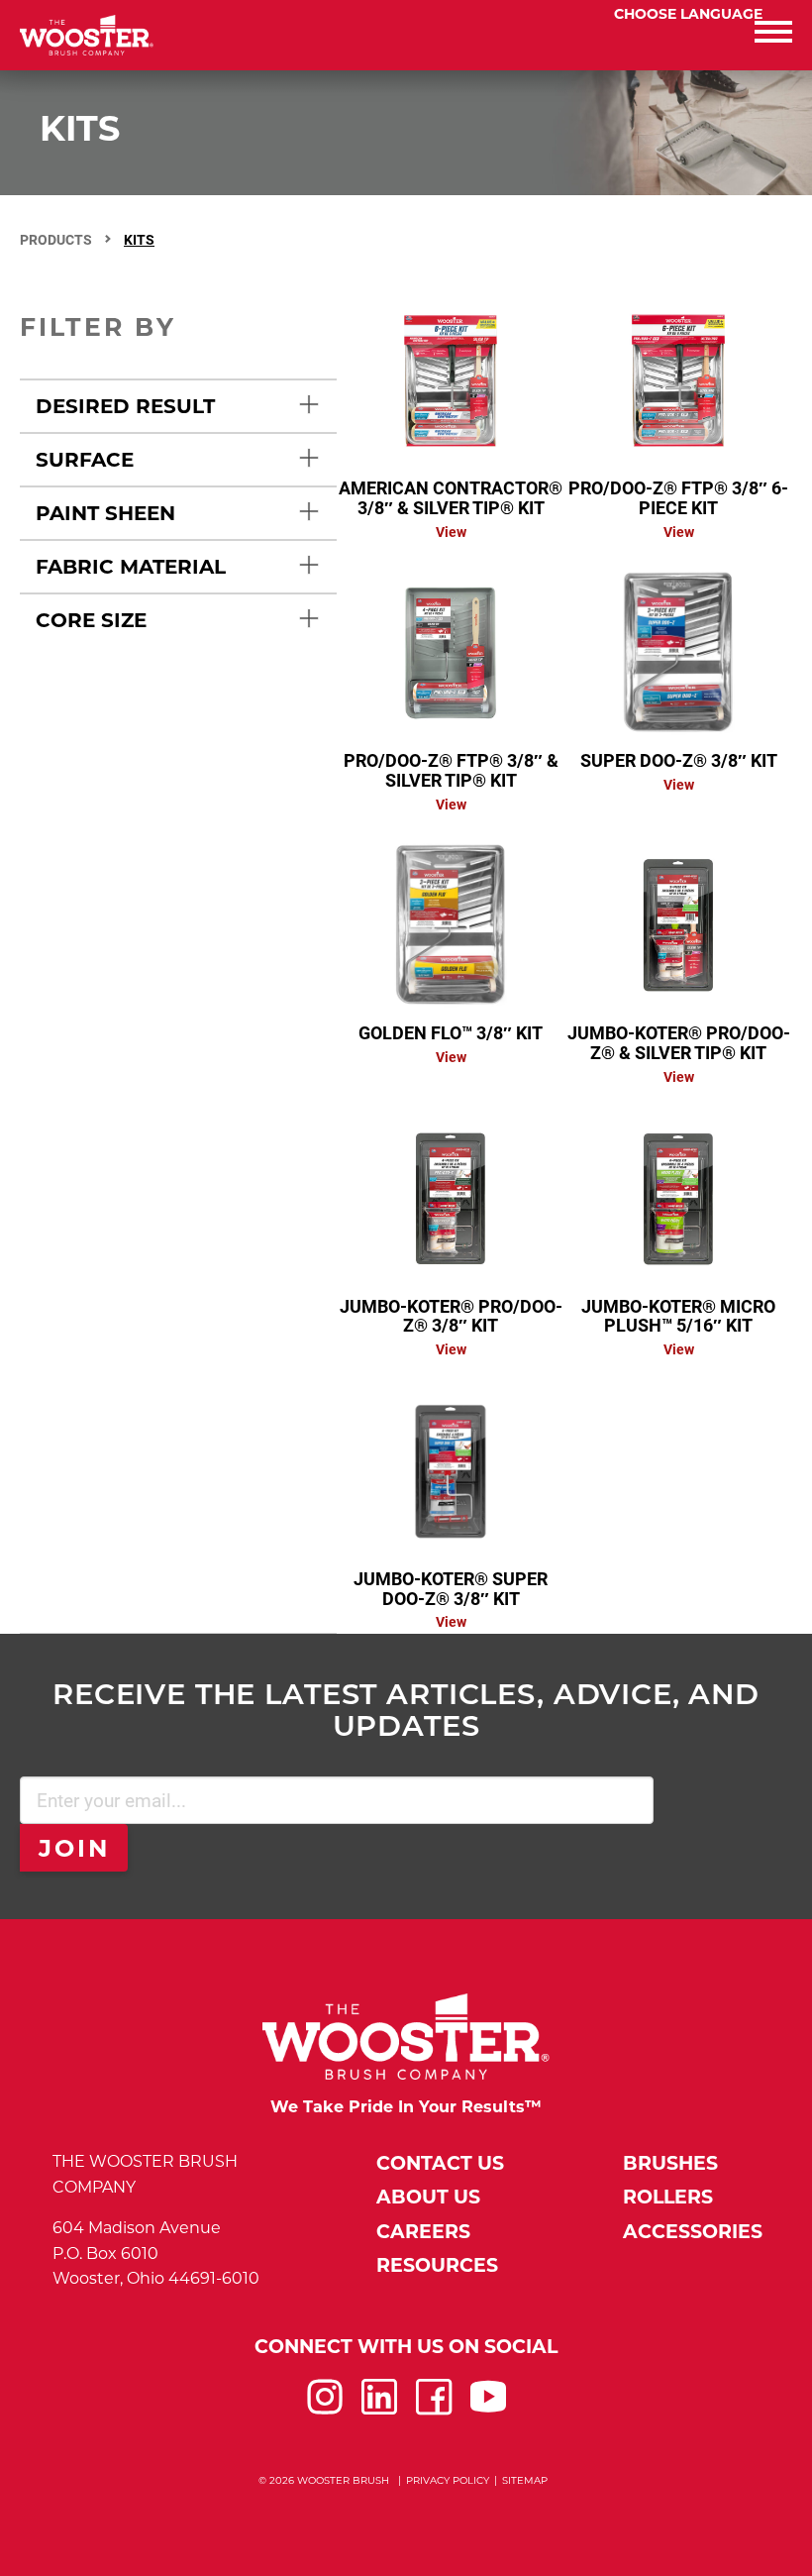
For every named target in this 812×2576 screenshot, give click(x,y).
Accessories (693, 2232)
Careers (423, 2232)
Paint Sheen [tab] (105, 513)
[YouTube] (488, 2409)
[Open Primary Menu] (609, 35)
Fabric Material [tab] (131, 567)
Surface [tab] (85, 460)
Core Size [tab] (91, 620)
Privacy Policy (448, 2480)
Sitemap (525, 2480)
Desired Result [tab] (125, 406)
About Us (428, 2197)
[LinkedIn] (379, 2409)
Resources (437, 2265)
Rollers (668, 2197)
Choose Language (688, 14)
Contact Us (440, 2163)
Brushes (670, 2163)
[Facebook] (434, 2409)
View (451, 532)
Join (75, 1848)
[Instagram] (325, 2409)
